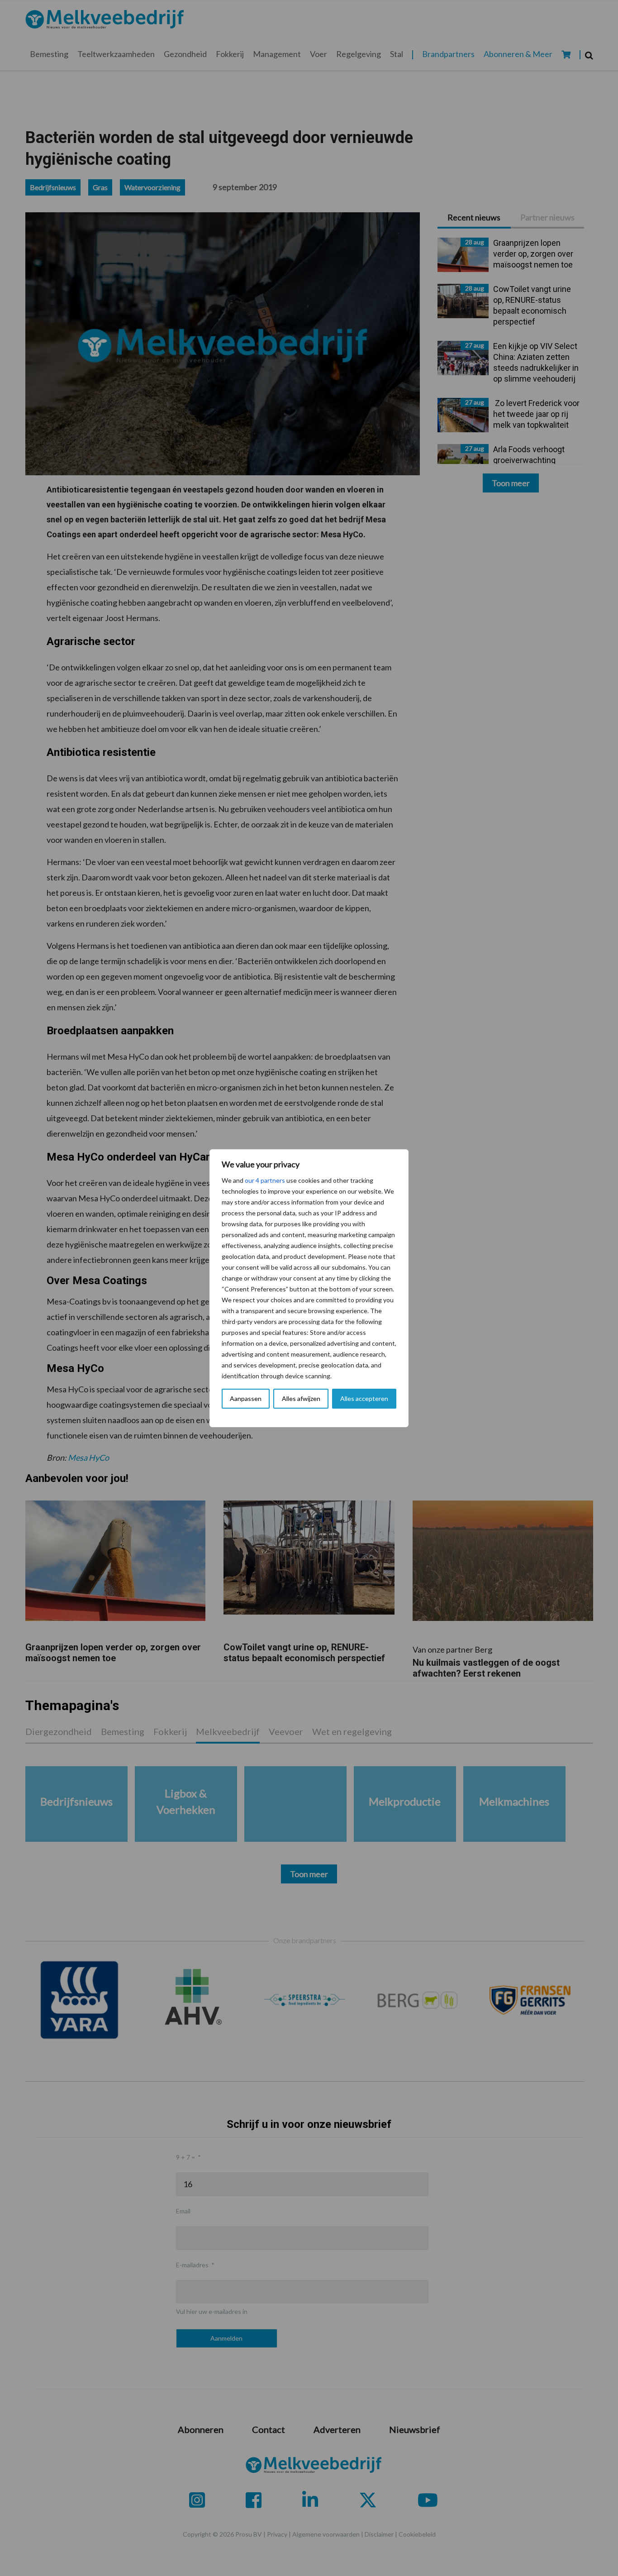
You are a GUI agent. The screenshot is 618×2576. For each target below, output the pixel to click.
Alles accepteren (364, 1398)
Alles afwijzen (301, 1398)
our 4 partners (265, 1180)
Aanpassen (246, 1398)
